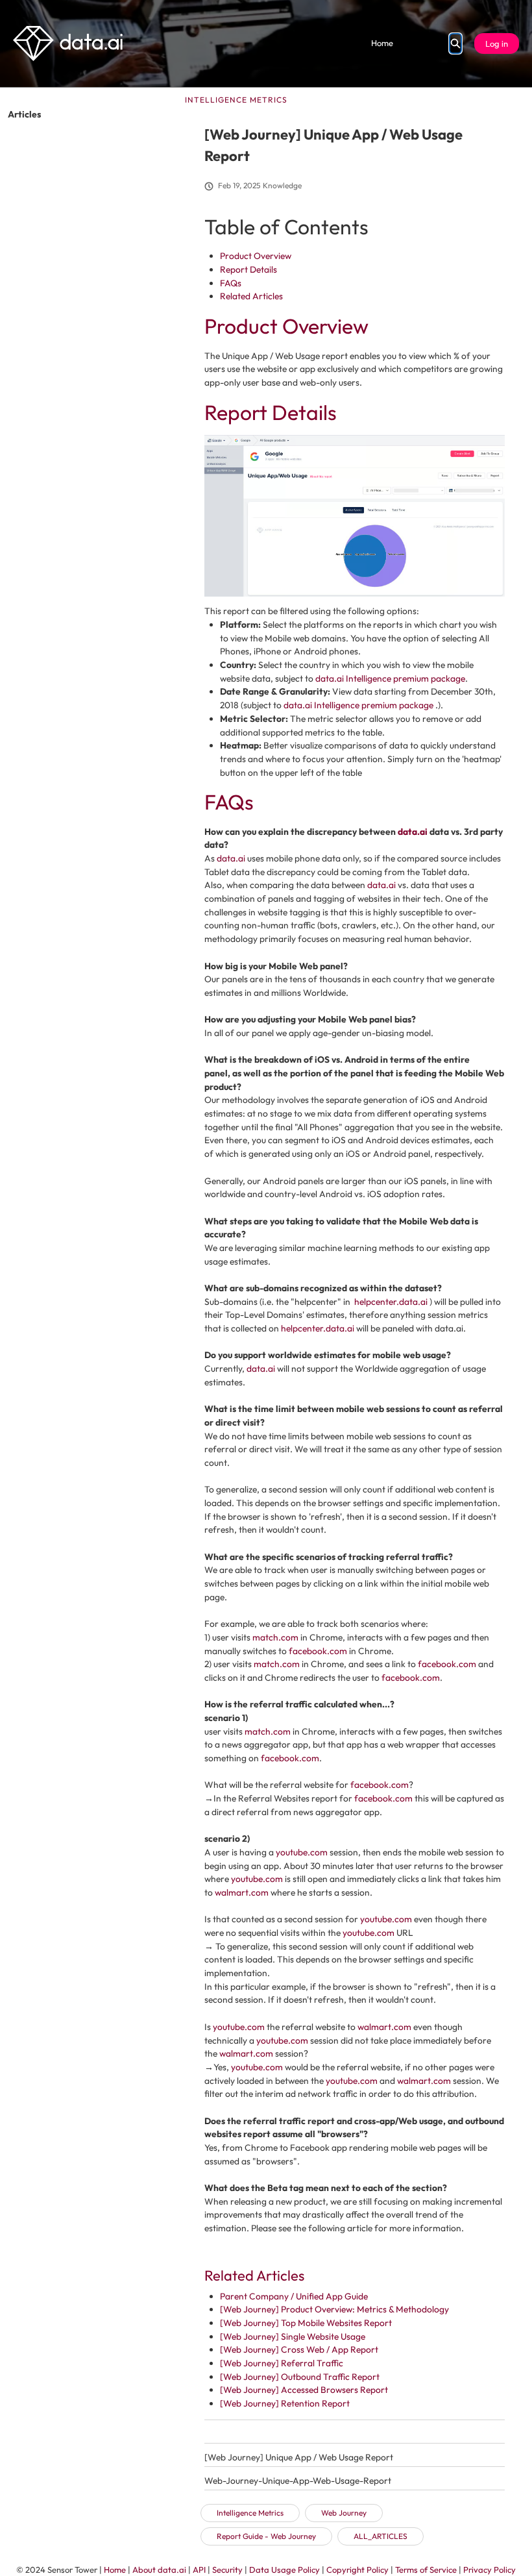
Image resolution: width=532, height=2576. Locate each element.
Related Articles (251, 296)
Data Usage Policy (284, 2570)
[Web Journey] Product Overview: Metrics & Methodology (334, 2309)
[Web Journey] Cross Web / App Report (299, 2349)
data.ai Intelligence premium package (390, 678)
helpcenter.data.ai (391, 1302)
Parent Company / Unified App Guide (294, 2296)
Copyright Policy (357, 2570)
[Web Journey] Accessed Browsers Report (304, 2390)
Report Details (248, 269)
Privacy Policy (490, 2570)
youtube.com (302, 1852)
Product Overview (256, 256)
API (199, 2570)
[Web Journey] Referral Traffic (282, 2363)
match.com (275, 1637)
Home (382, 43)
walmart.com (242, 1892)
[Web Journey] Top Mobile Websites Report (306, 2323)
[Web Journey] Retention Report (285, 2403)
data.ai (413, 832)
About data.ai (159, 2570)
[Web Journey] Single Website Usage (293, 2336)
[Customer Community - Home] (68, 43)
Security (227, 2570)
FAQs (231, 283)
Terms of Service (426, 2570)
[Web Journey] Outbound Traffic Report (300, 2377)
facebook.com (318, 1651)
